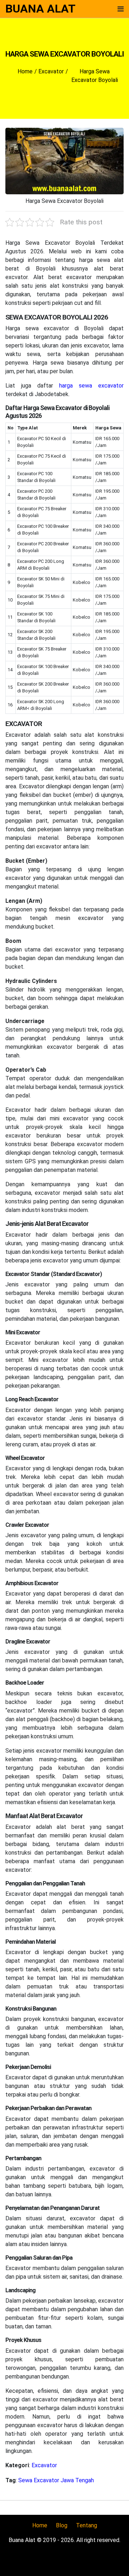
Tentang (87, 2525)
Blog (62, 2525)
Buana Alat (40, 9)
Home (40, 2525)
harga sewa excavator (91, 386)
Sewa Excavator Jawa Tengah (56, 2480)
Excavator (44, 2465)
